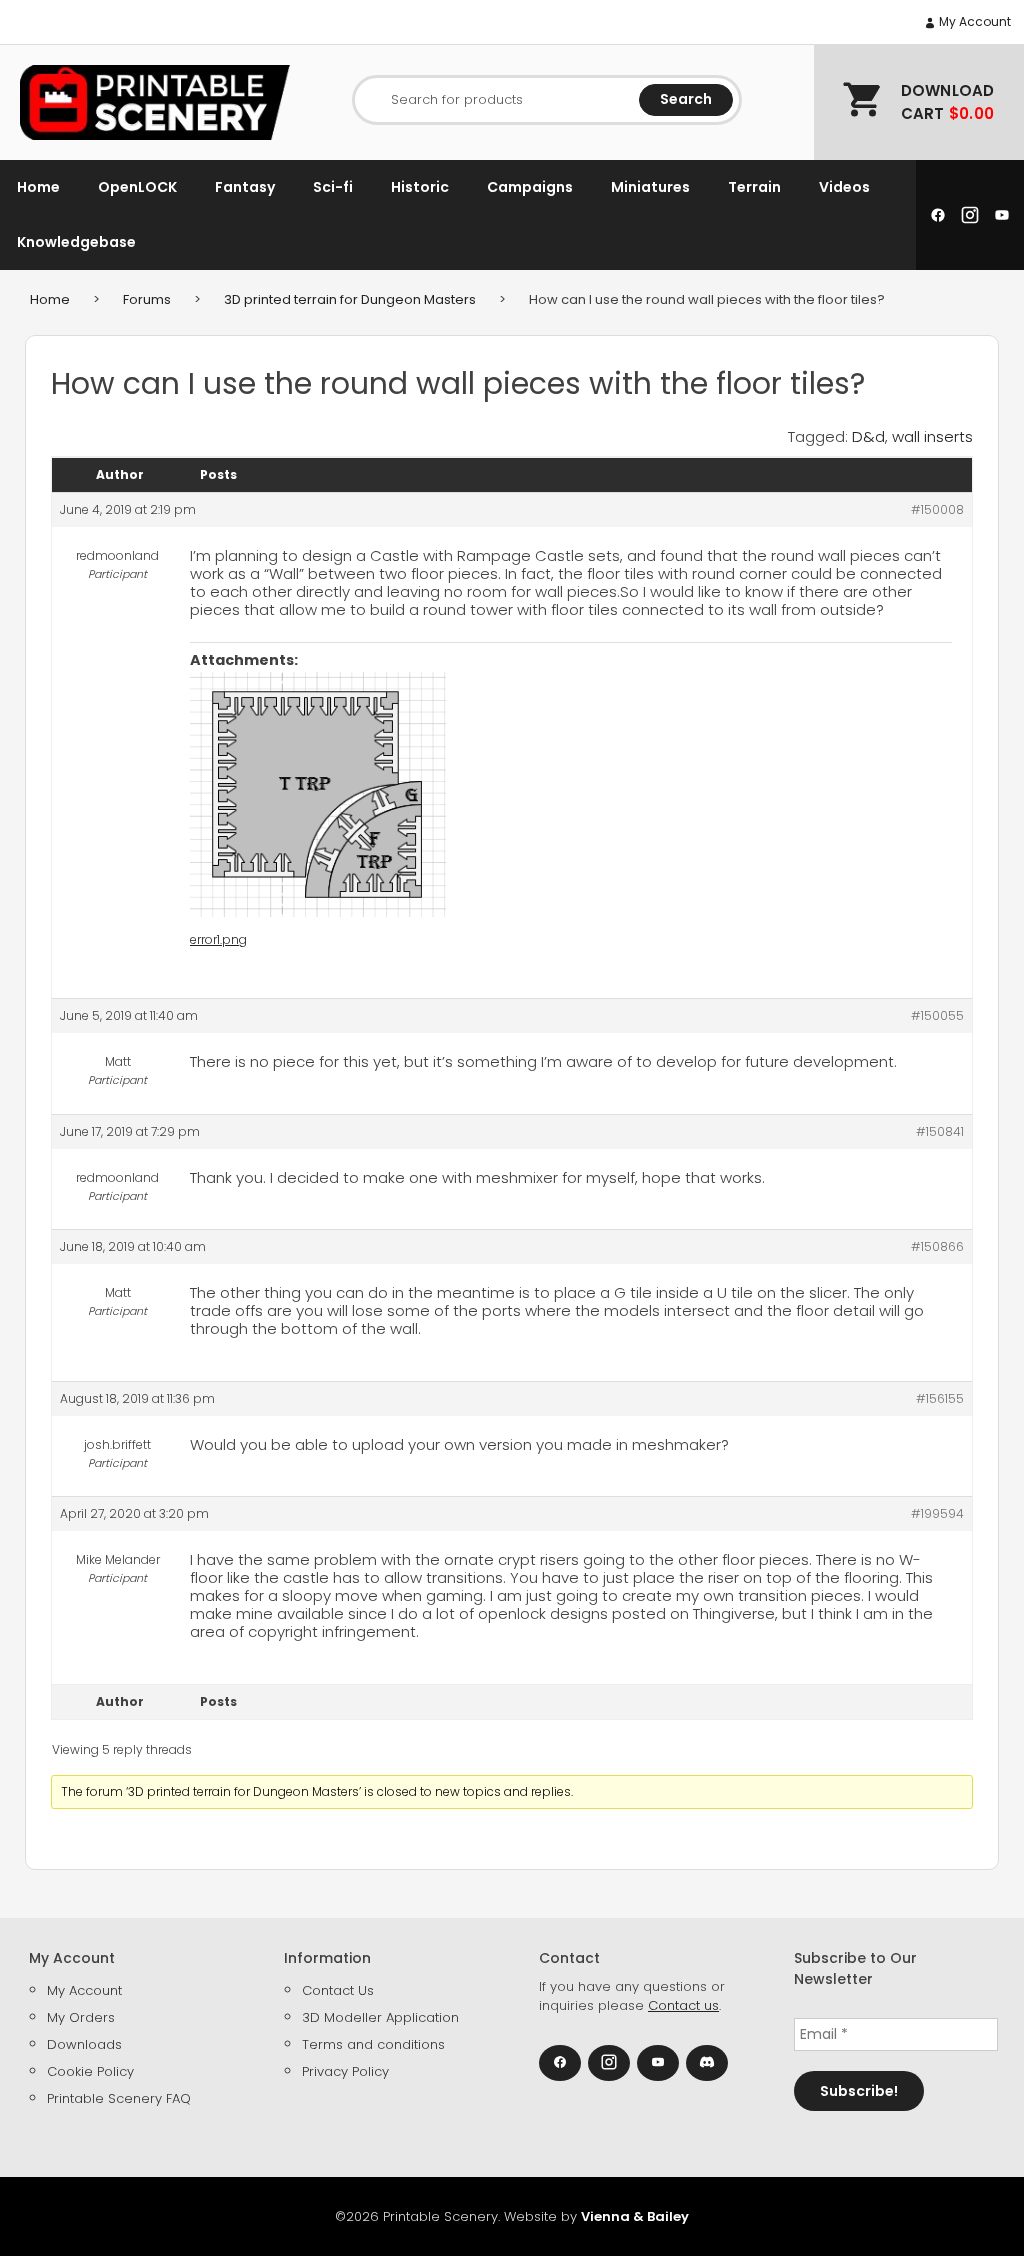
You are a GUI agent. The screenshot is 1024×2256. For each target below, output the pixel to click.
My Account (973, 21)
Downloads (84, 2044)
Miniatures (650, 187)
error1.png (218, 939)
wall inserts (932, 436)
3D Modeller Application (380, 2017)
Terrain (754, 187)
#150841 (940, 1131)
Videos (844, 187)
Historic (420, 187)
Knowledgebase (76, 242)
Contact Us (338, 1990)
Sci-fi (333, 187)
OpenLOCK (137, 187)
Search (686, 99)
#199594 (937, 1513)
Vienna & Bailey (635, 2216)
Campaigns (530, 187)
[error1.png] (318, 794)
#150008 (937, 509)
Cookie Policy (90, 2071)
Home (38, 187)
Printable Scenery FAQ (119, 2098)
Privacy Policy (345, 2071)
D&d (868, 436)
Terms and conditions (373, 2044)
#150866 (937, 1246)
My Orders (81, 2017)
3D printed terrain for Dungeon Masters (350, 299)
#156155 (940, 1398)
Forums (147, 299)
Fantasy (245, 187)
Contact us (683, 2005)
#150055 (937, 1015)
